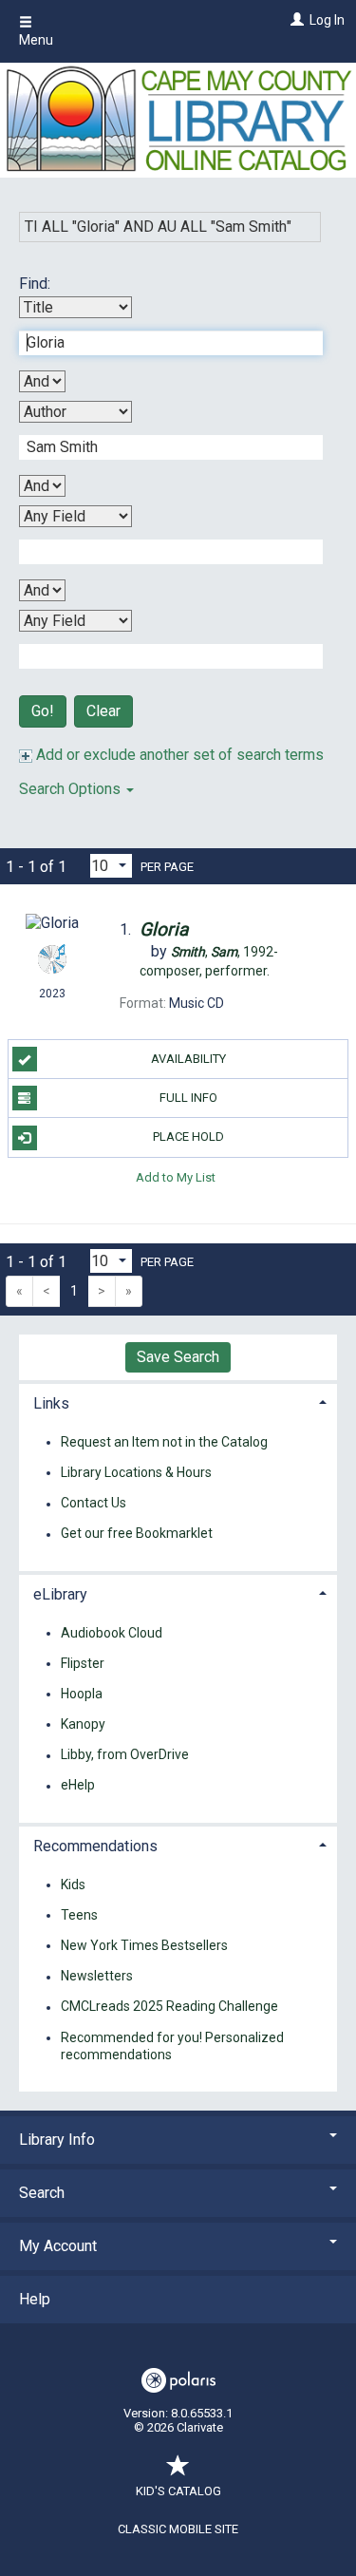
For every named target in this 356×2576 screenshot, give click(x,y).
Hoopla (82, 1694)
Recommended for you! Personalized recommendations (172, 2046)
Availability (188, 1059)
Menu (36, 40)
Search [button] (42, 2193)
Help (35, 2299)
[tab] (178, 1402)
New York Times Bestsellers (144, 1945)
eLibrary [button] (60, 1594)
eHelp (78, 1786)
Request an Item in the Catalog (164, 1442)
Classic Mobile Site (178, 2529)
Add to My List (176, 1177)
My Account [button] (58, 2246)
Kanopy (83, 1724)
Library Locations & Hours (136, 1472)
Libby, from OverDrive (125, 1755)
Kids (73, 1885)
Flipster (83, 1663)
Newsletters (97, 1977)
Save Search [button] (178, 1357)
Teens (79, 1915)
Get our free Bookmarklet (137, 1534)
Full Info (188, 1098)
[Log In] (295, 20)
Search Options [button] (72, 789)
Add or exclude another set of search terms (178, 755)
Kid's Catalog (178, 2491)
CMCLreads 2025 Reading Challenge (169, 2007)
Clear (103, 711)
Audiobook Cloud (112, 1633)
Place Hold (188, 1136)
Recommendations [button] (95, 1846)
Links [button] (51, 1403)
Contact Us (94, 1504)
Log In (327, 20)
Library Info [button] (57, 2140)
